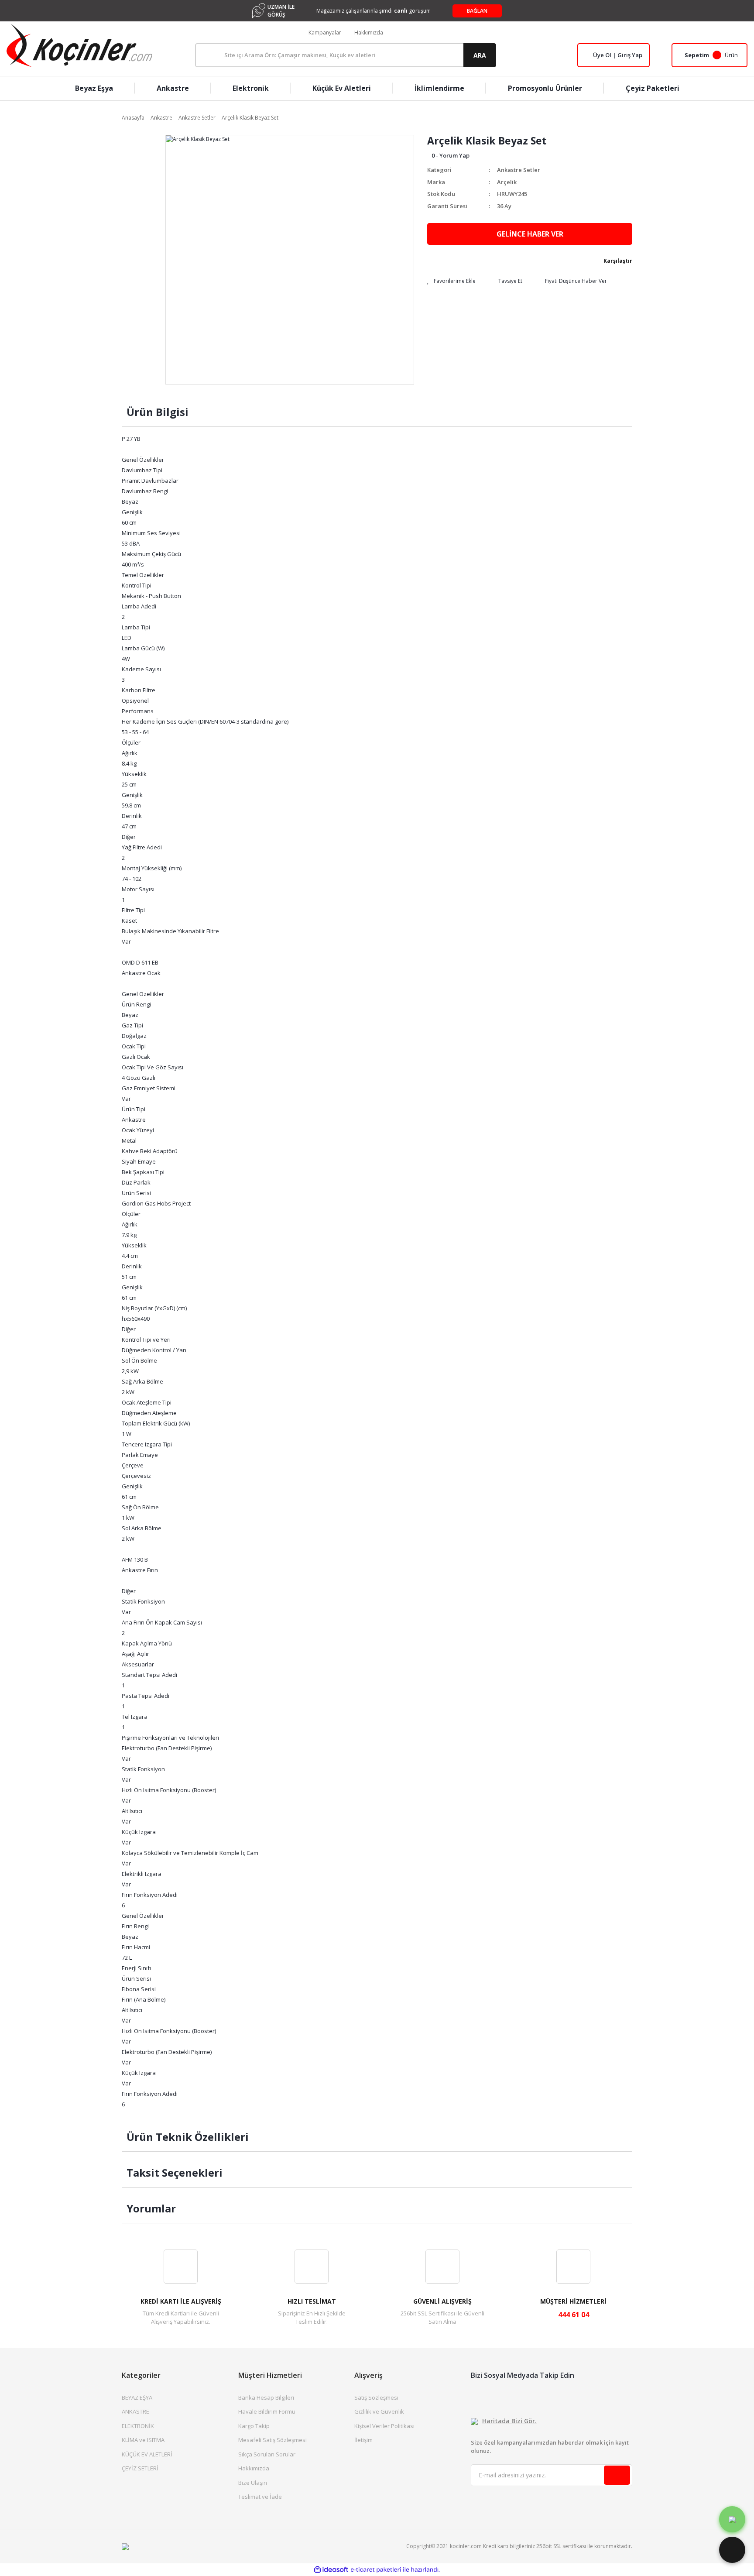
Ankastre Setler (519, 170)
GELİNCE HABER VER (530, 234)
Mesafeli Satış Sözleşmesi (272, 2440)
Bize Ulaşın (253, 2483)
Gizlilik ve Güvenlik (379, 2411)
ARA (480, 55)
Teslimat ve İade (260, 2497)
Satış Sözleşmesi (376, 2397)
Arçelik (507, 182)
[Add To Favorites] (451, 281)
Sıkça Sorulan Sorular (267, 2454)
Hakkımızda (369, 33)
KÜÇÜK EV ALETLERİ (147, 2454)
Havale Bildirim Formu (267, 2411)
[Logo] (79, 45)
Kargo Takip (254, 2426)
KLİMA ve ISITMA (143, 2440)
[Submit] (617, 2475)
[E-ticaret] (376, 2570)
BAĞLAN (477, 11)
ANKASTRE (135, 2411)
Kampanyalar (325, 33)
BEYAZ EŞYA (137, 2397)
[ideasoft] (331, 2570)
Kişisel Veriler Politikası (384, 2426)
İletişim (363, 2440)
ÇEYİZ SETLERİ (140, 2468)
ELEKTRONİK (138, 2426)
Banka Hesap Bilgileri (266, 2397)
